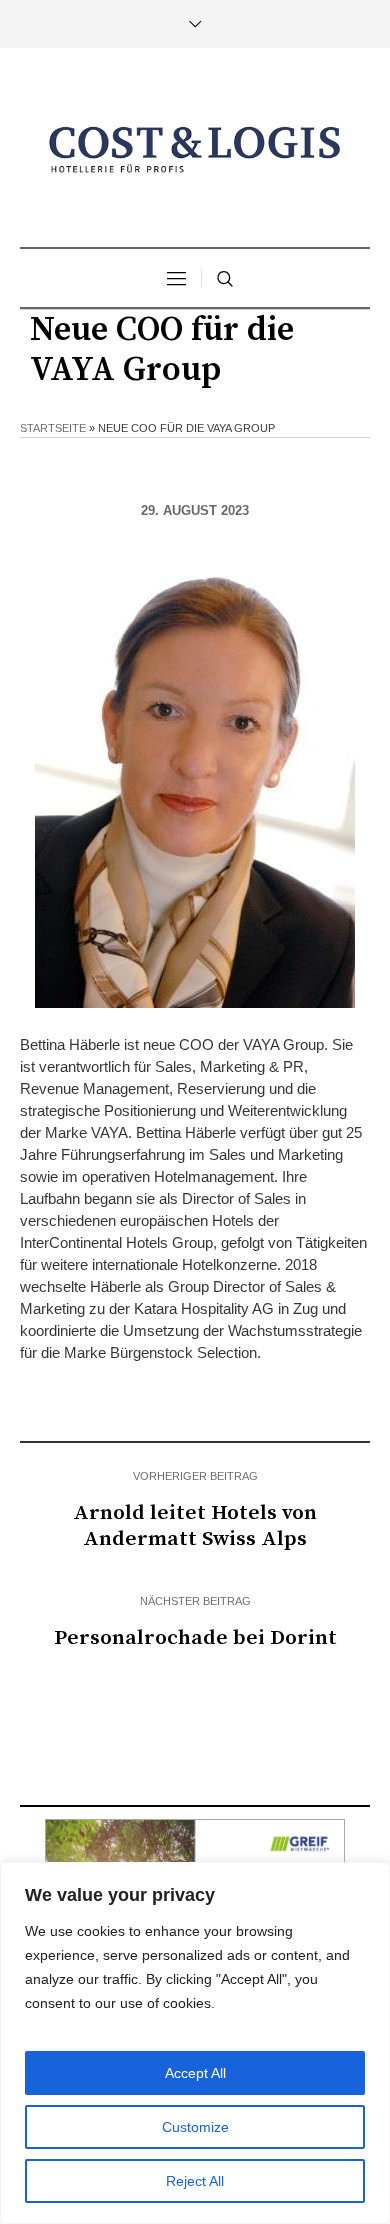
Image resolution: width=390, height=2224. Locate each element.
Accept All (195, 2073)
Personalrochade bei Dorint (195, 1638)
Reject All (195, 2181)
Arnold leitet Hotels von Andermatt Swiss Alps (195, 1526)
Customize (195, 2127)
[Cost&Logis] (195, 150)
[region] (195, 2043)
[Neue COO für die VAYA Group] (195, 782)
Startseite (53, 428)
